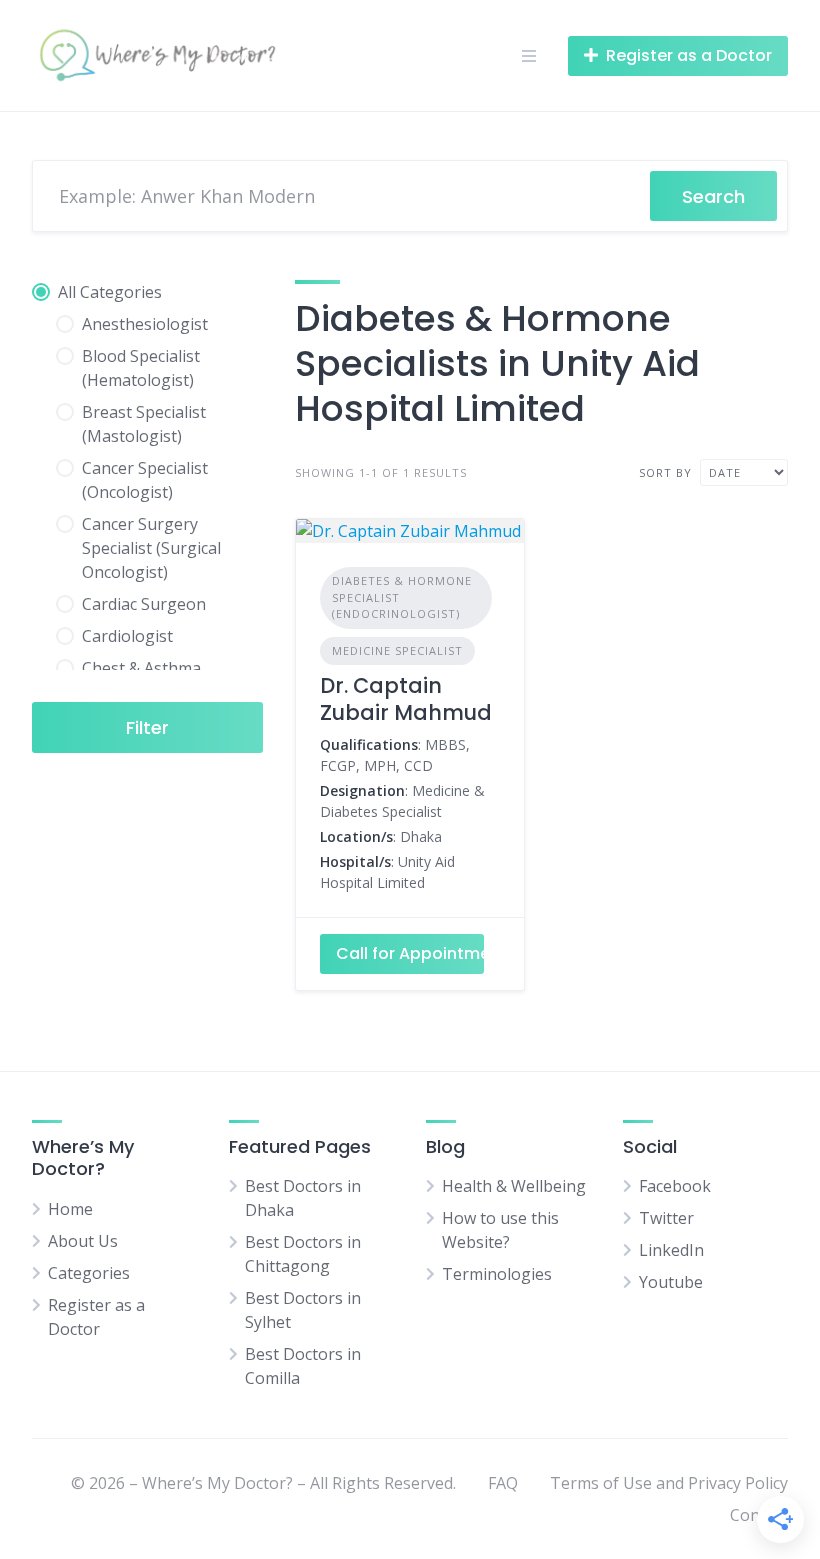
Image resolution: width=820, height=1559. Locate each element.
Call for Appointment (410, 953)
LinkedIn (671, 1250)
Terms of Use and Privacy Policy (669, 1483)
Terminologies (497, 1274)
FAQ (503, 1483)
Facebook (675, 1186)
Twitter (666, 1218)
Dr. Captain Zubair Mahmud (406, 698)
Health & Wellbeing (514, 1186)
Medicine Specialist (397, 650)
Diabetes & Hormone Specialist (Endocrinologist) (402, 597)
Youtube (671, 1282)
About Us (83, 1241)
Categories (89, 1273)
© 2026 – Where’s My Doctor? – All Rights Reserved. (263, 1483)
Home (70, 1209)
